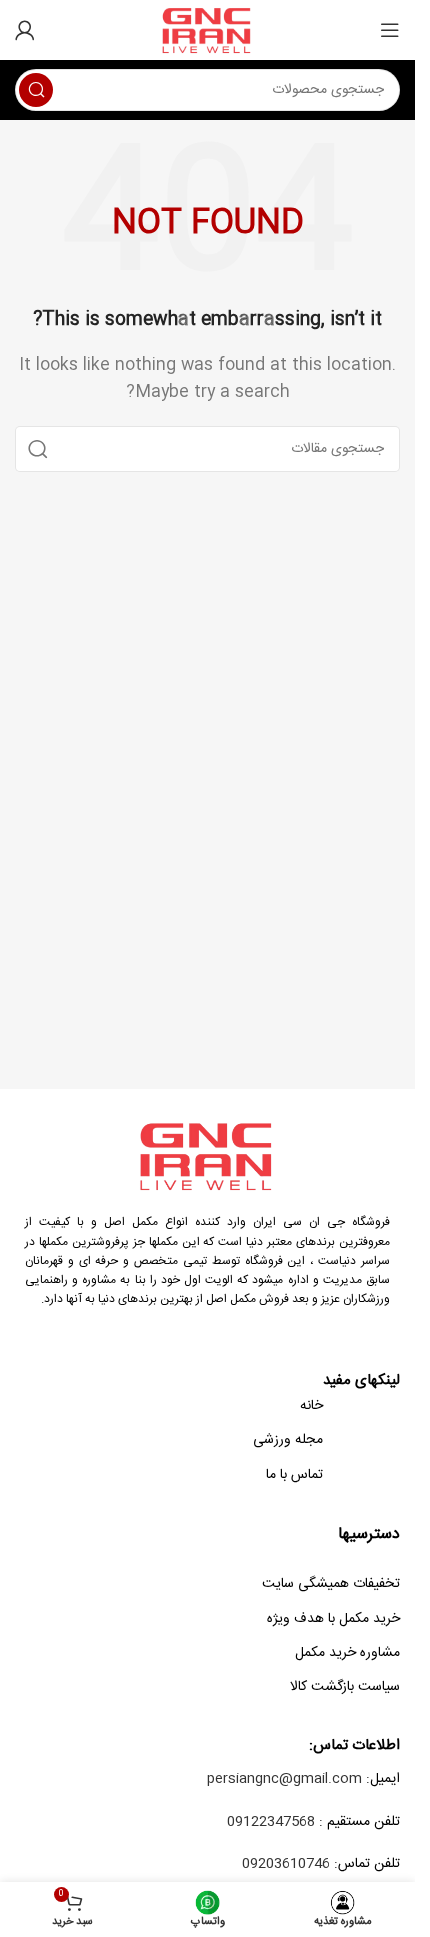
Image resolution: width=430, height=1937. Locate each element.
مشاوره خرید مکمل (347, 1653)
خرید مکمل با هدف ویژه (333, 1619)
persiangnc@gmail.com (284, 1779)
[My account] (25, 30)
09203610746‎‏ (286, 1864)
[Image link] (207, 1156)
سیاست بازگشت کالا (345, 1687)
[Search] (36, 90)
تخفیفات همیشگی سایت (331, 1584)
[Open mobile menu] (390, 30)
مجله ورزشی (288, 1440)
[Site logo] (207, 30)
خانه (311, 1406)
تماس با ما (294, 1475)
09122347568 (271, 1822)
